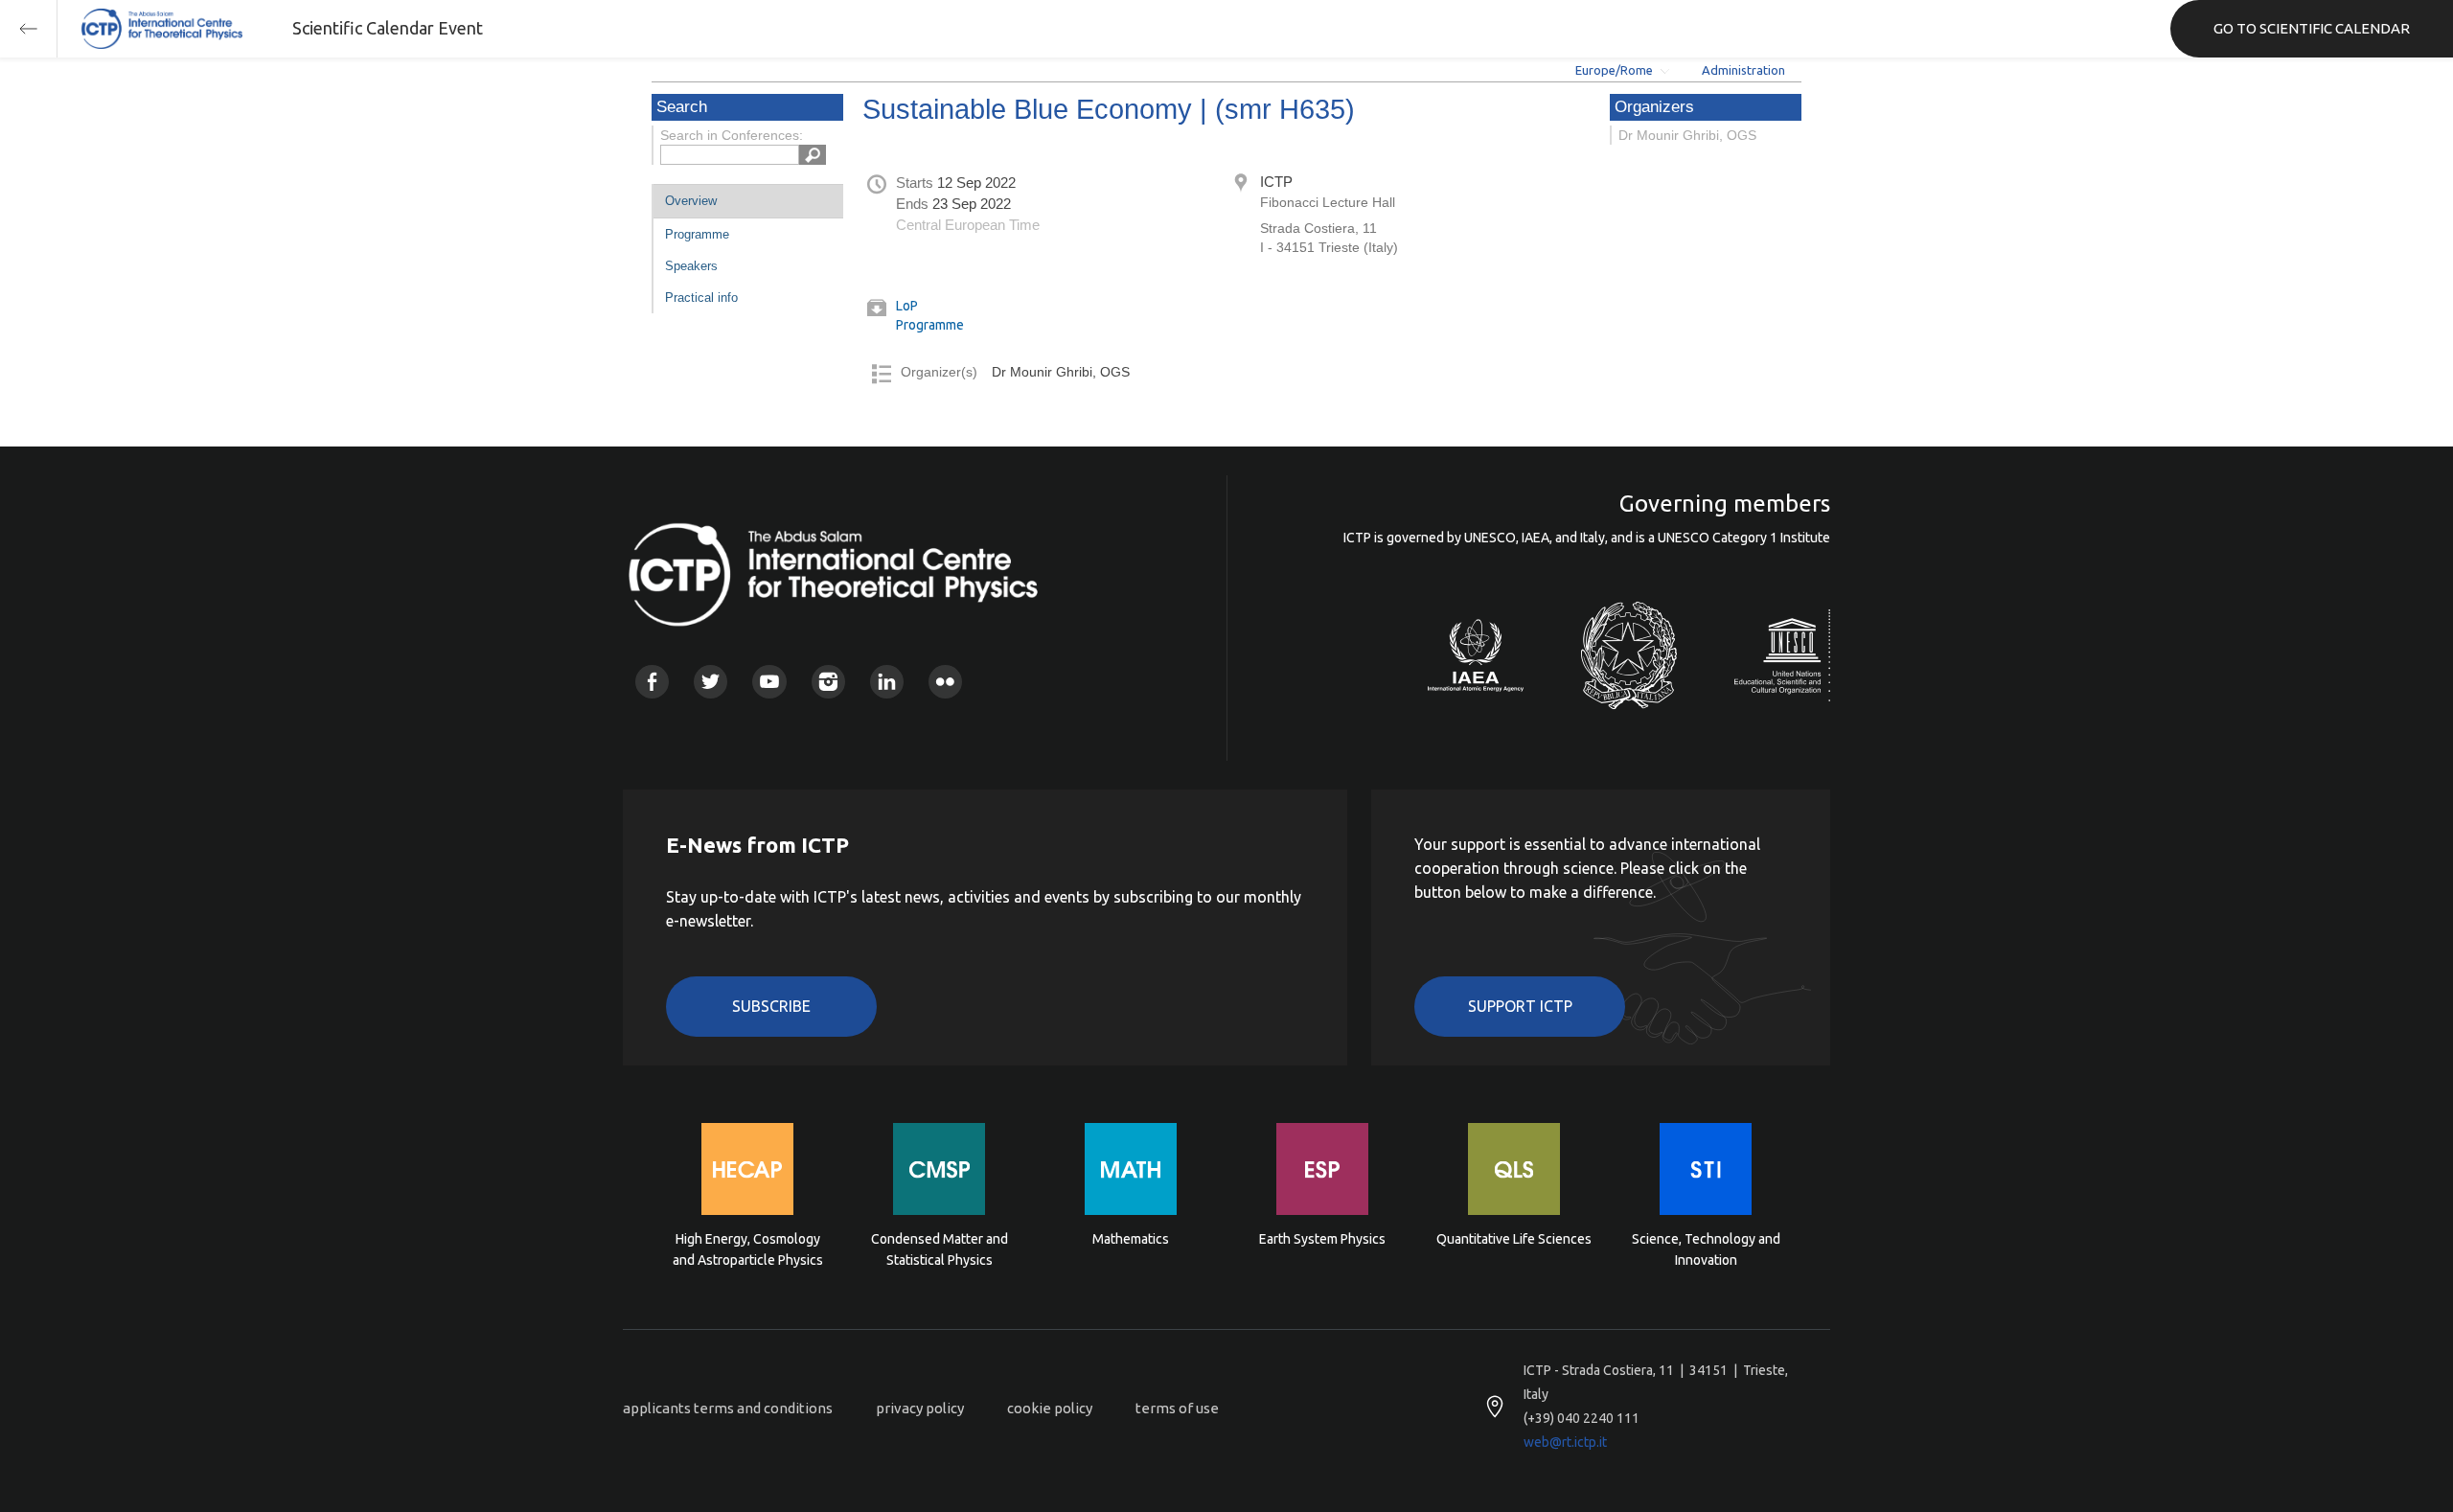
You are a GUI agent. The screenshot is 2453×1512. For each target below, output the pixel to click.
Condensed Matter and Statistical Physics (940, 1249)
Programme (697, 234)
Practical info (701, 298)
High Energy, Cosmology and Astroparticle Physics (748, 1249)
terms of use (1177, 1408)
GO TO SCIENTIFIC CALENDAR (2312, 28)
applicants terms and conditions (728, 1408)
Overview (691, 201)
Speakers (691, 266)
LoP (907, 306)
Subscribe (771, 1006)
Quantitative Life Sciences (1514, 1239)
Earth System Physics (1322, 1239)
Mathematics (1131, 1239)
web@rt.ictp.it (1565, 1442)
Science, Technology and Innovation (1706, 1249)
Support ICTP (1520, 1006)
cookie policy (1050, 1408)
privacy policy (920, 1408)
